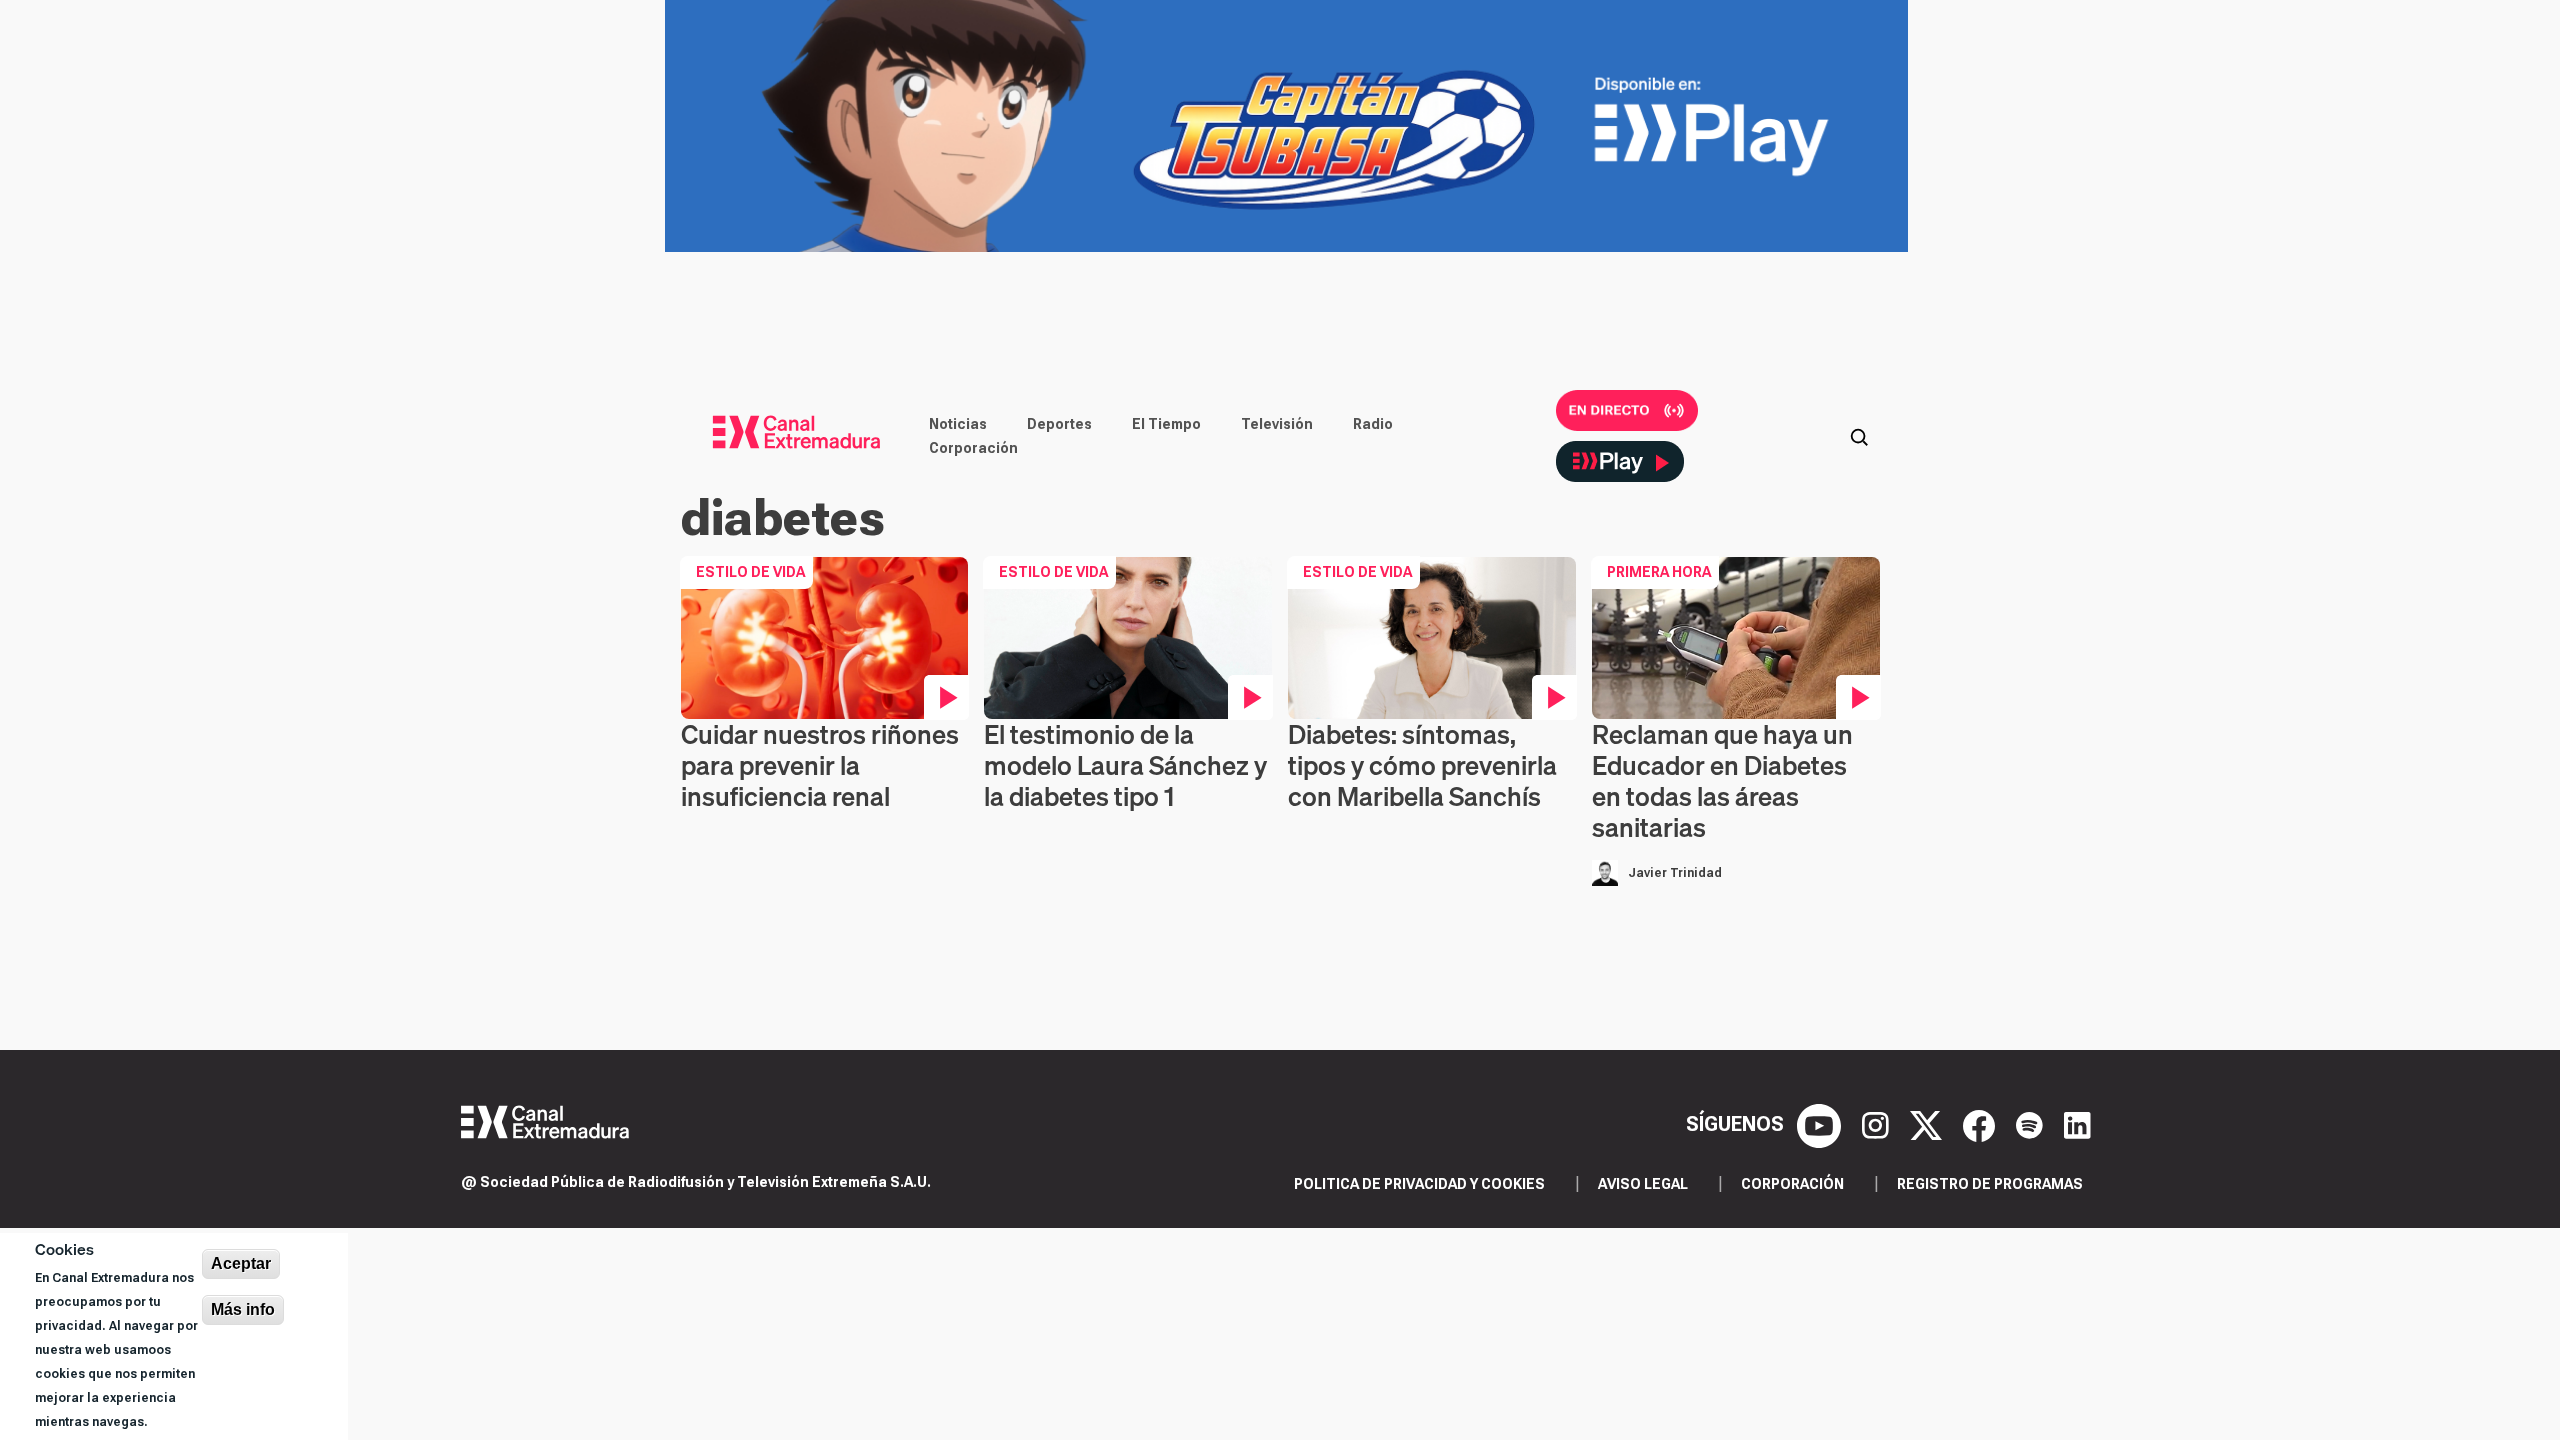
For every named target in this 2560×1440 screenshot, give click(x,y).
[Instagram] (1878, 1124)
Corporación (973, 448)
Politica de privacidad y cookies (1419, 1184)
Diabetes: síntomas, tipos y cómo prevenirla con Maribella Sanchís (1422, 765)
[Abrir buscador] (1859, 436)
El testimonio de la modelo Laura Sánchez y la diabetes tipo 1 (1125, 765)
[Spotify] (2032, 1124)
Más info (243, 1309)
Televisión (1277, 424)
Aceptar (241, 1263)
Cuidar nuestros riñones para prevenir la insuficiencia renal (820, 765)
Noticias (958, 424)
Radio (1373, 424)
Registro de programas (1990, 1184)
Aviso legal (1643, 1184)
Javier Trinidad (1675, 873)
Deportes (1059, 424)
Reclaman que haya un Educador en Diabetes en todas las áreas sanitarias (1722, 781)
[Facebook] (1981, 1124)
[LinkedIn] (2077, 1124)
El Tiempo (1166, 424)
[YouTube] (1821, 1124)
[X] (1928, 1124)
